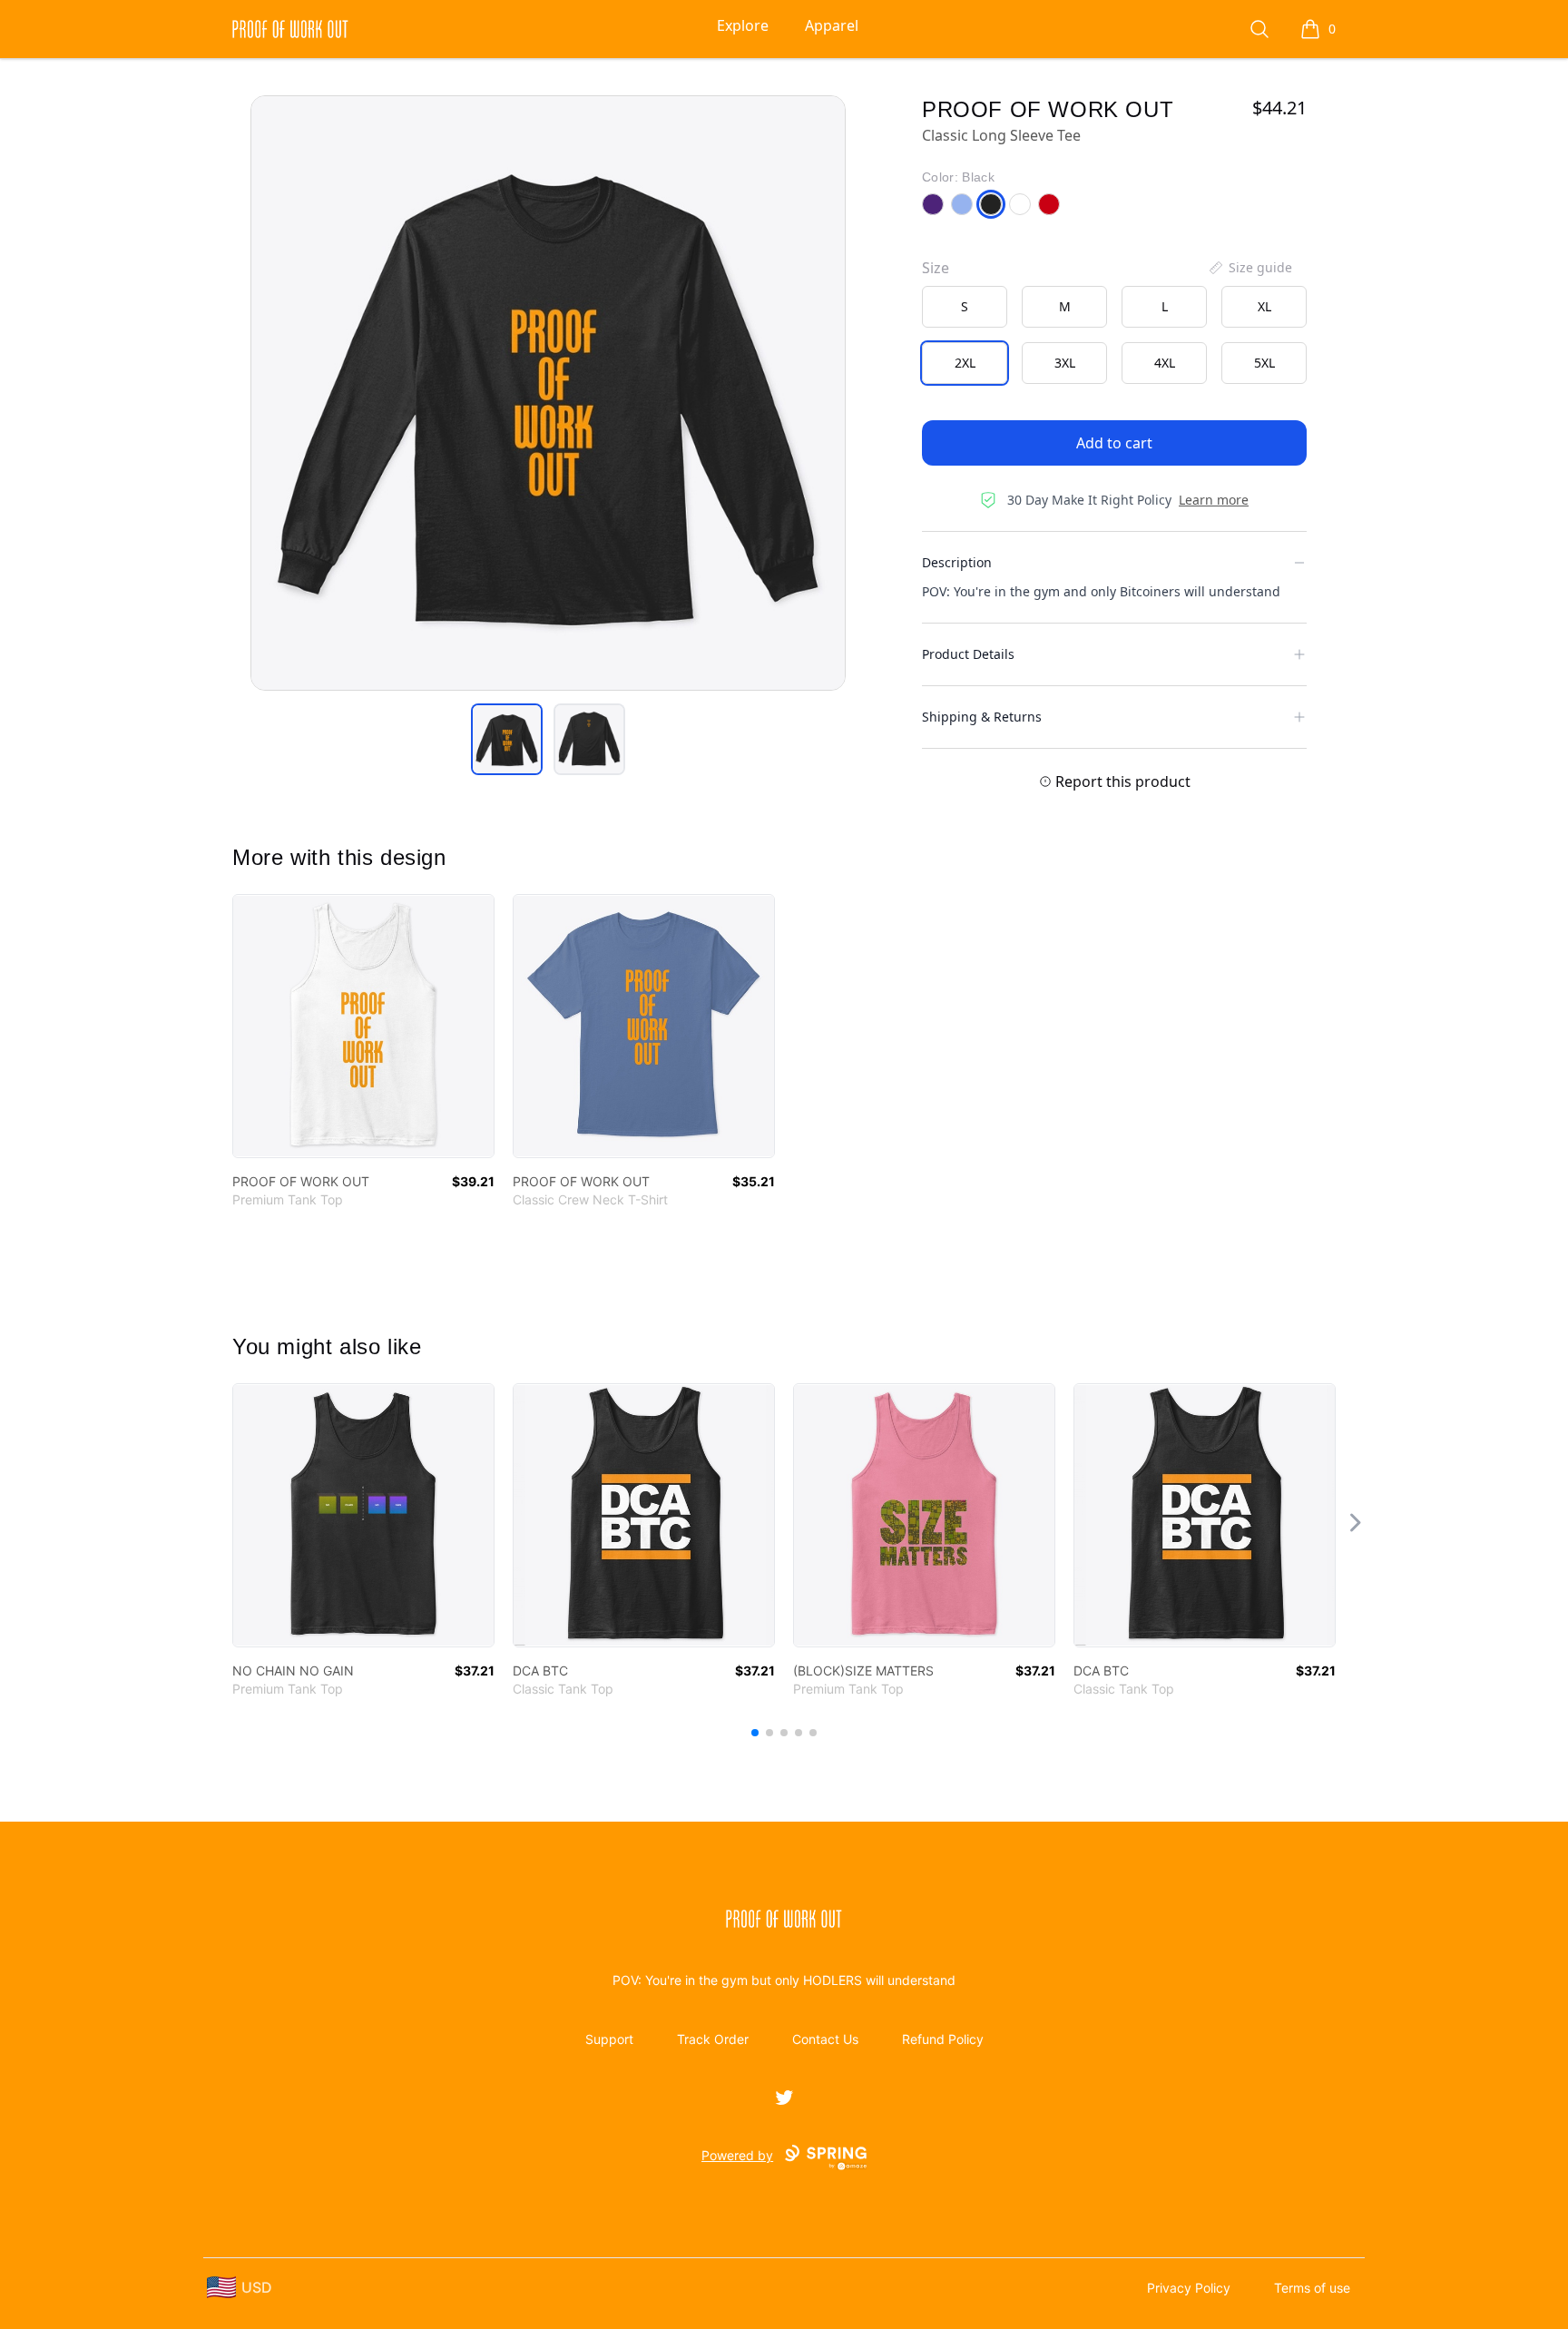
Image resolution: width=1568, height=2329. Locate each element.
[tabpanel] (548, 393)
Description (957, 562)
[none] (1249, 268)
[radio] (965, 307)
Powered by (737, 2155)
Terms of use (1312, 2288)
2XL (965, 363)
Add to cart (1114, 443)
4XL (1165, 363)
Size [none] (936, 268)
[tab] (507, 739)
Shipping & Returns (982, 717)
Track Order (713, 2039)
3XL (1065, 363)
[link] (363, 1026)
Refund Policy (943, 2039)
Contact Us (825, 2039)
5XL (1264, 363)
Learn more (1214, 500)
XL (1264, 306)
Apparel (832, 25)
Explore (743, 25)
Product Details (968, 654)
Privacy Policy (1189, 2288)
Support (609, 2039)
